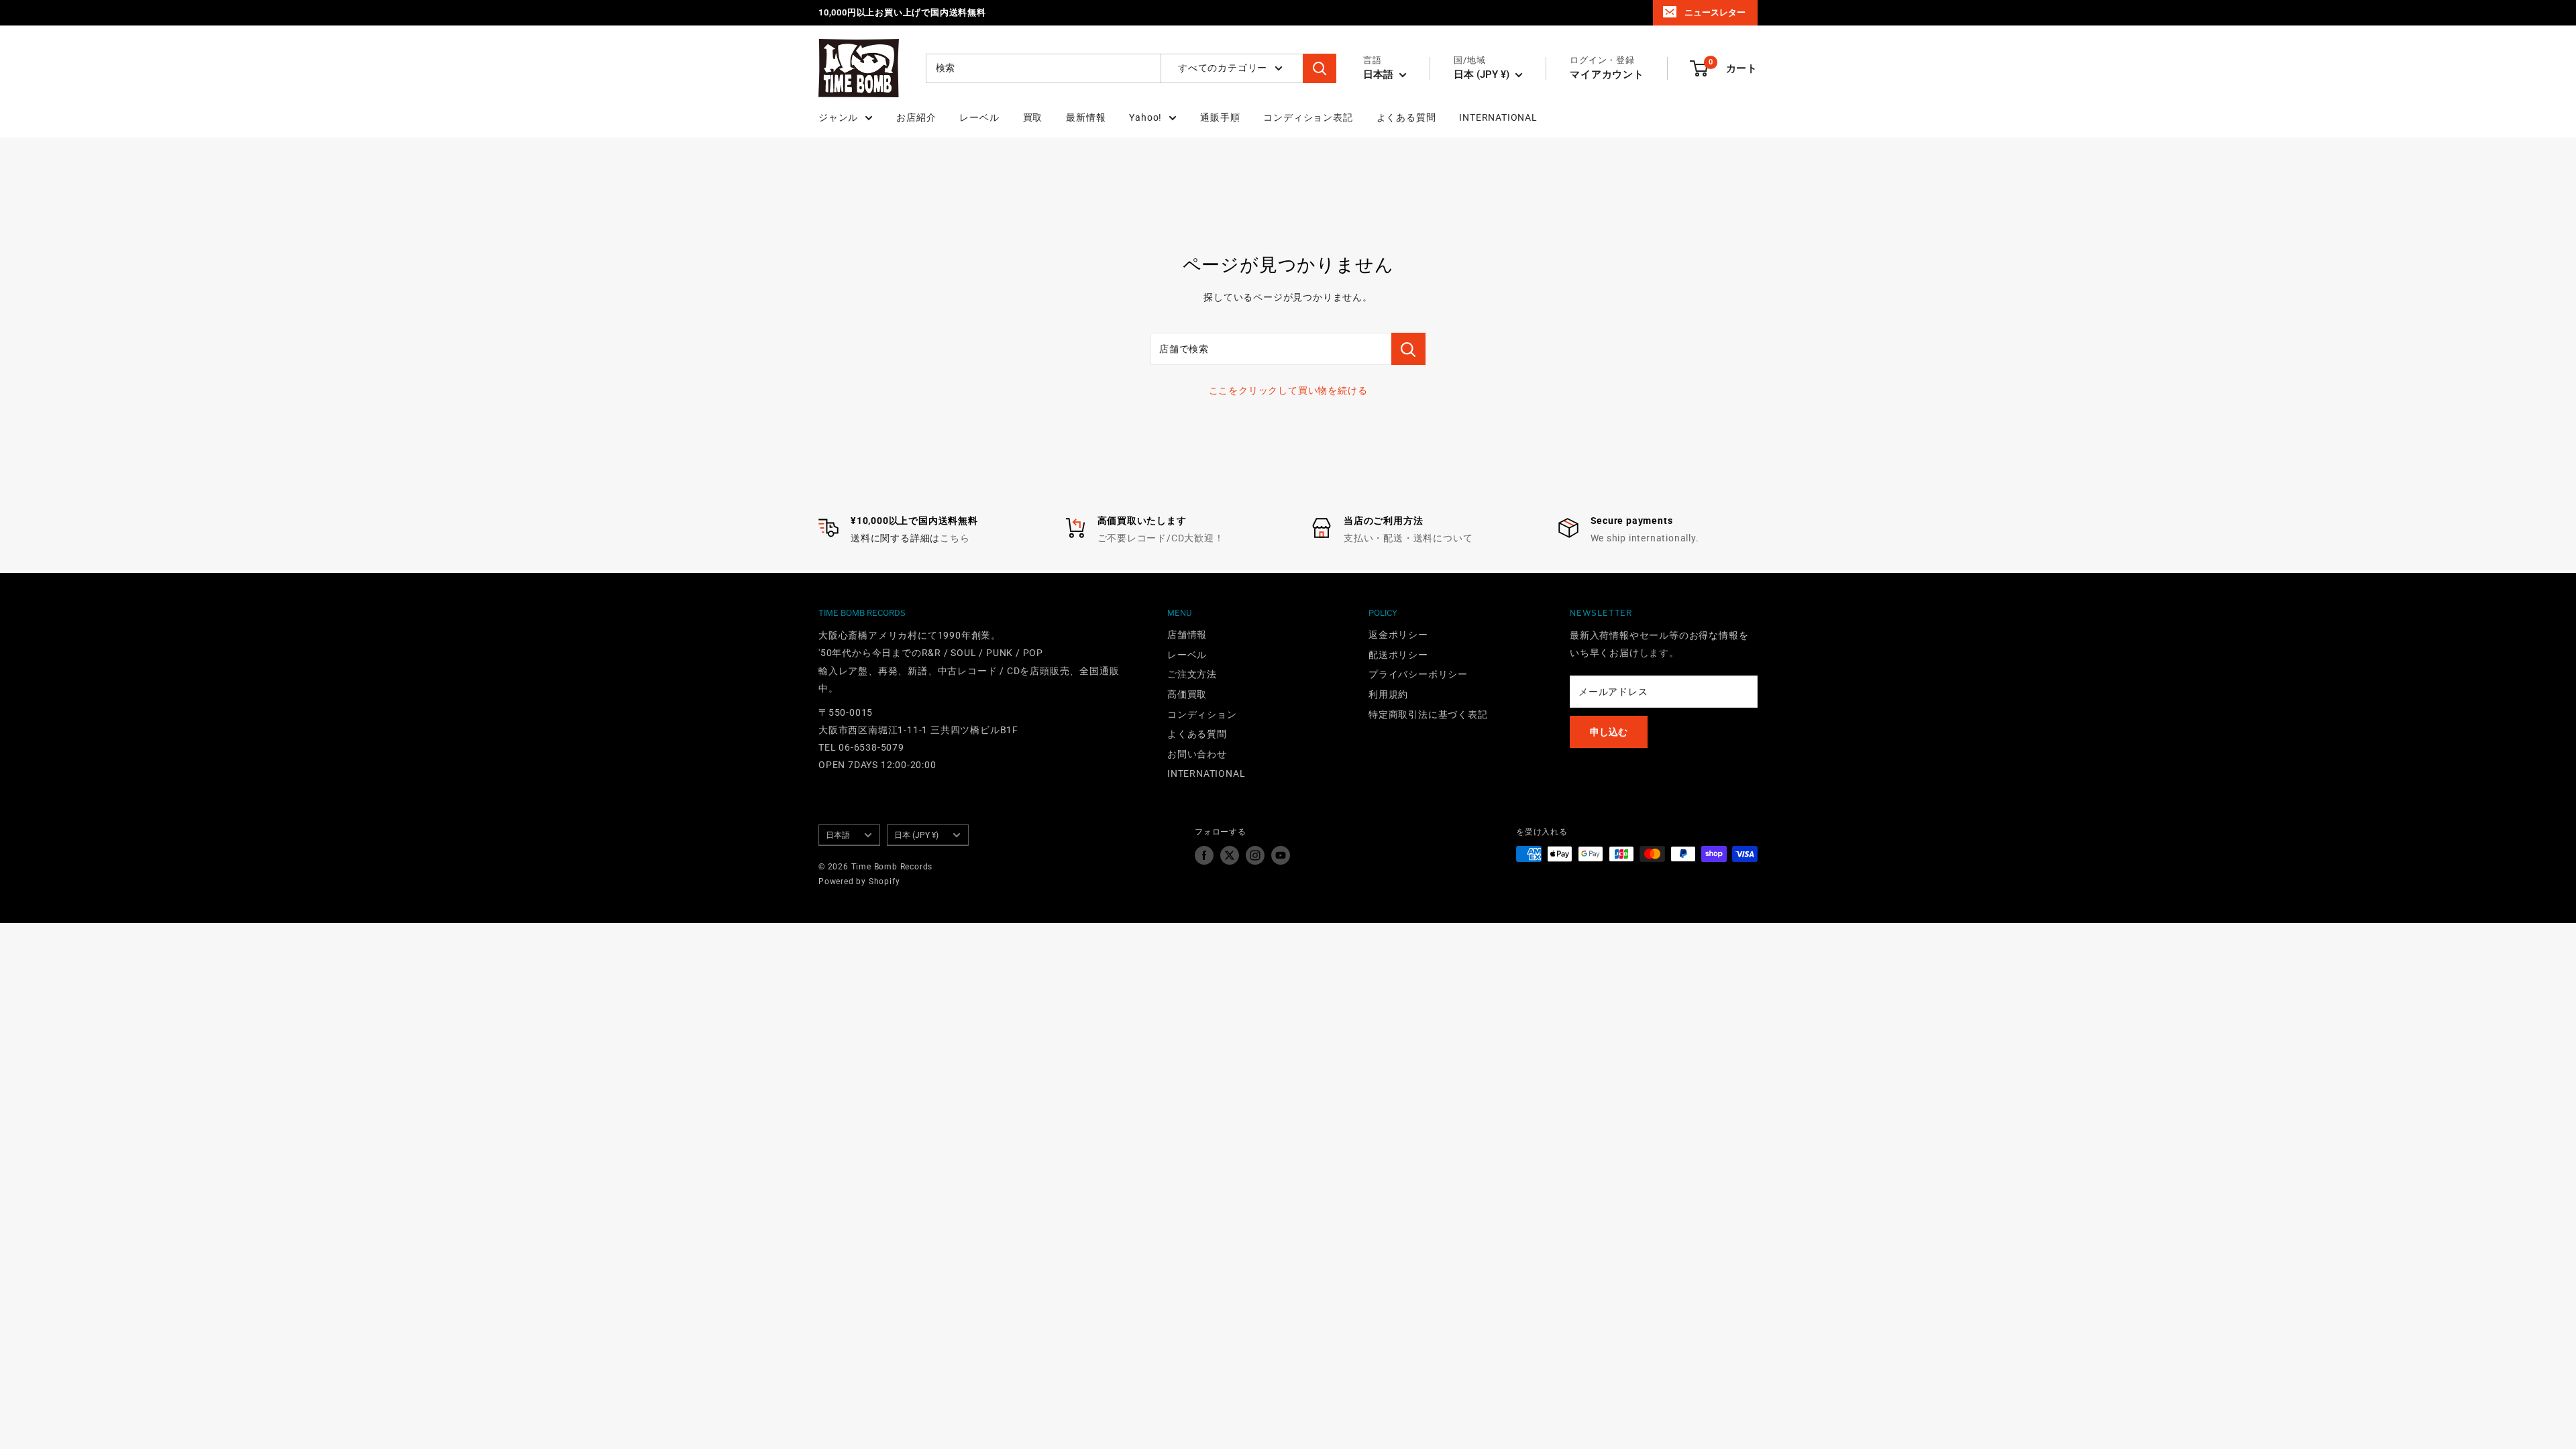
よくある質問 (1406, 117)
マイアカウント (1607, 74)
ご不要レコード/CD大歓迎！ (1161, 538)
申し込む (1609, 732)
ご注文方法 (1192, 674)
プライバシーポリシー (1418, 674)
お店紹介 (916, 117)
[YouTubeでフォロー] (1281, 855)
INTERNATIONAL (1498, 117)
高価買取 (1187, 694)
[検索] (1320, 68)
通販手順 (1220, 117)
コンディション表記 (1308, 117)
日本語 (838, 835)
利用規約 (1388, 694)
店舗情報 (1187, 635)
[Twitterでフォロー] (1230, 855)
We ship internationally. (1645, 538)
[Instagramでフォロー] (1255, 855)
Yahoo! (1145, 117)
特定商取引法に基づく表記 (1428, 714)
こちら (955, 538)
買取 (1033, 117)
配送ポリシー (1398, 655)
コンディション (1202, 714)
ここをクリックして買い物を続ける (1288, 390)
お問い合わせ (1197, 754)
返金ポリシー (1398, 635)
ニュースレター (1715, 12)
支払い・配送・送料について (1408, 538)
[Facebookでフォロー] (1204, 855)
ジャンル (838, 117)
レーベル (979, 117)
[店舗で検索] (1408, 349)
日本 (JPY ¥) (916, 835)
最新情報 (1086, 117)
